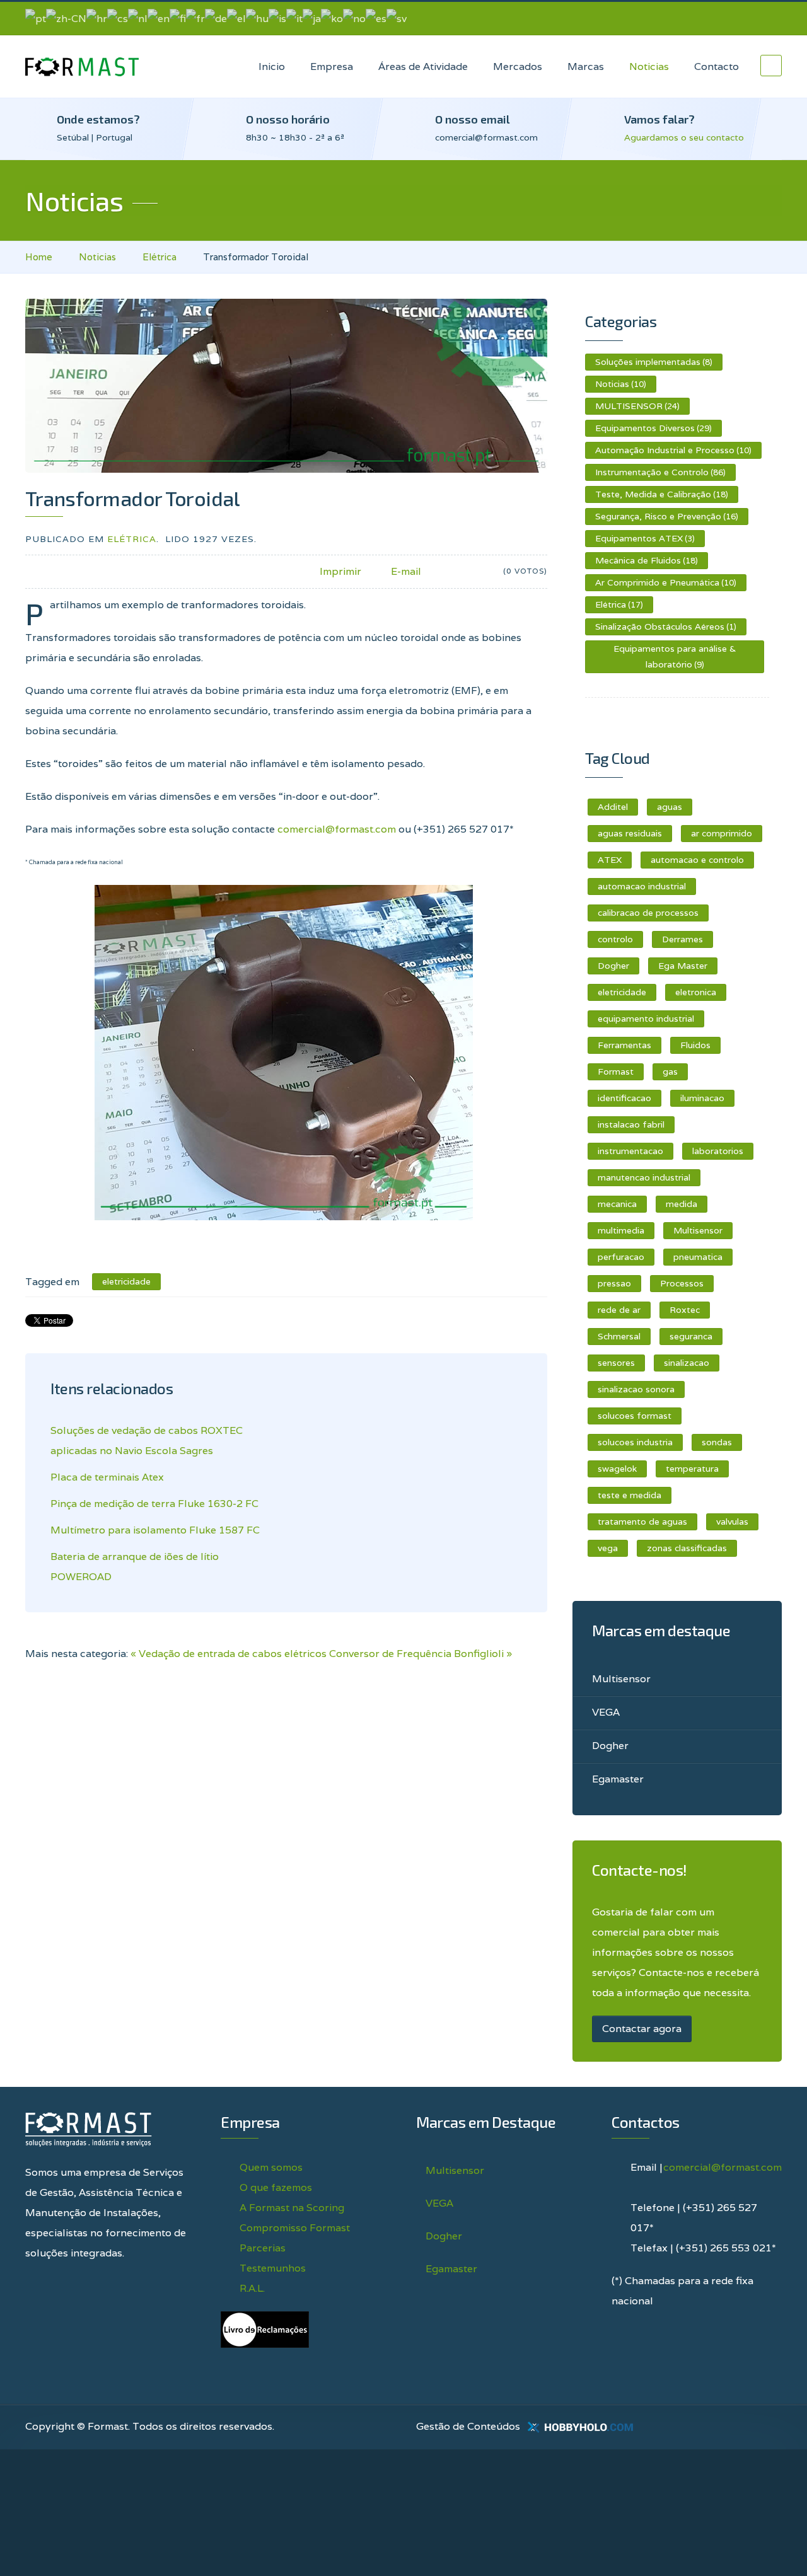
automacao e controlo (697, 860)
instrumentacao (630, 1151)
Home (39, 257)
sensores (616, 1363)
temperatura (692, 1469)
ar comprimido (722, 833)
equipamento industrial (646, 1019)
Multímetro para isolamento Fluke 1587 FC (155, 1530)
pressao (614, 1283)
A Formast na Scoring (292, 2208)
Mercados (518, 66)
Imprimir (340, 571)
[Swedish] (397, 18)
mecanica (617, 1204)
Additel (613, 807)
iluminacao (702, 1098)
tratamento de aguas (642, 1522)
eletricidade (622, 992)
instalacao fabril (631, 1124)
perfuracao (621, 1257)
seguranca (691, 1336)
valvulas (732, 1522)
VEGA (606, 1712)
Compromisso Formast (295, 2228)
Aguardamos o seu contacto (684, 137)
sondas (717, 1442)
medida (682, 1204)
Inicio (272, 66)
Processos (682, 1283)
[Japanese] (312, 18)
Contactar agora (642, 2029)
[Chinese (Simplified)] (66, 18)
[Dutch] (138, 18)
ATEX (610, 860)
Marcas (586, 66)
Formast (616, 1071)
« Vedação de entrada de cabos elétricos (229, 1654)
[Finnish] (178, 18)
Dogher (613, 966)
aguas (670, 807)
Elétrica (160, 257)
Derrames (682, 939)
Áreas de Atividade (423, 66)
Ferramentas (624, 1045)
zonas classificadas (687, 1548)
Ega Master (683, 966)
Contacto (717, 66)
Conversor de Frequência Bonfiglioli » (421, 1654)
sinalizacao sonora (636, 1389)
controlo (615, 939)
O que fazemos (276, 2187)
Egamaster (618, 1779)
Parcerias (263, 2248)
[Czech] (118, 18)
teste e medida (630, 1495)
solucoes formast (635, 1416)
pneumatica (698, 1257)
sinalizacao (687, 1363)
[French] (195, 18)
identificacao (624, 1098)
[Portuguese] (36, 18)
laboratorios (718, 1151)
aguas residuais (630, 833)
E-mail (406, 571)
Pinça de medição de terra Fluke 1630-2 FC (154, 1504)
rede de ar (619, 1310)
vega (608, 1548)
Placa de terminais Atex (107, 1477)
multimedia (621, 1230)
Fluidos (695, 1045)
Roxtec (685, 1310)
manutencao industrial (644, 1177)
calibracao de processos (648, 913)
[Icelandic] (277, 18)
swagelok (617, 1469)
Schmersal (619, 1336)
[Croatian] (97, 18)
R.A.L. (252, 2288)
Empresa (332, 66)
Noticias (649, 66)
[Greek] (236, 18)
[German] (216, 18)
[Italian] (294, 18)
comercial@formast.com (337, 829)
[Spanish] (376, 18)
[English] (159, 18)
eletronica (696, 992)
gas (670, 1071)
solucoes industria (635, 1442)
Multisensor (698, 1230)
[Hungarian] (257, 18)
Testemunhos (273, 2268)
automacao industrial (642, 886)
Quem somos (271, 2167)
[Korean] (332, 18)
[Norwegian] (354, 18)
